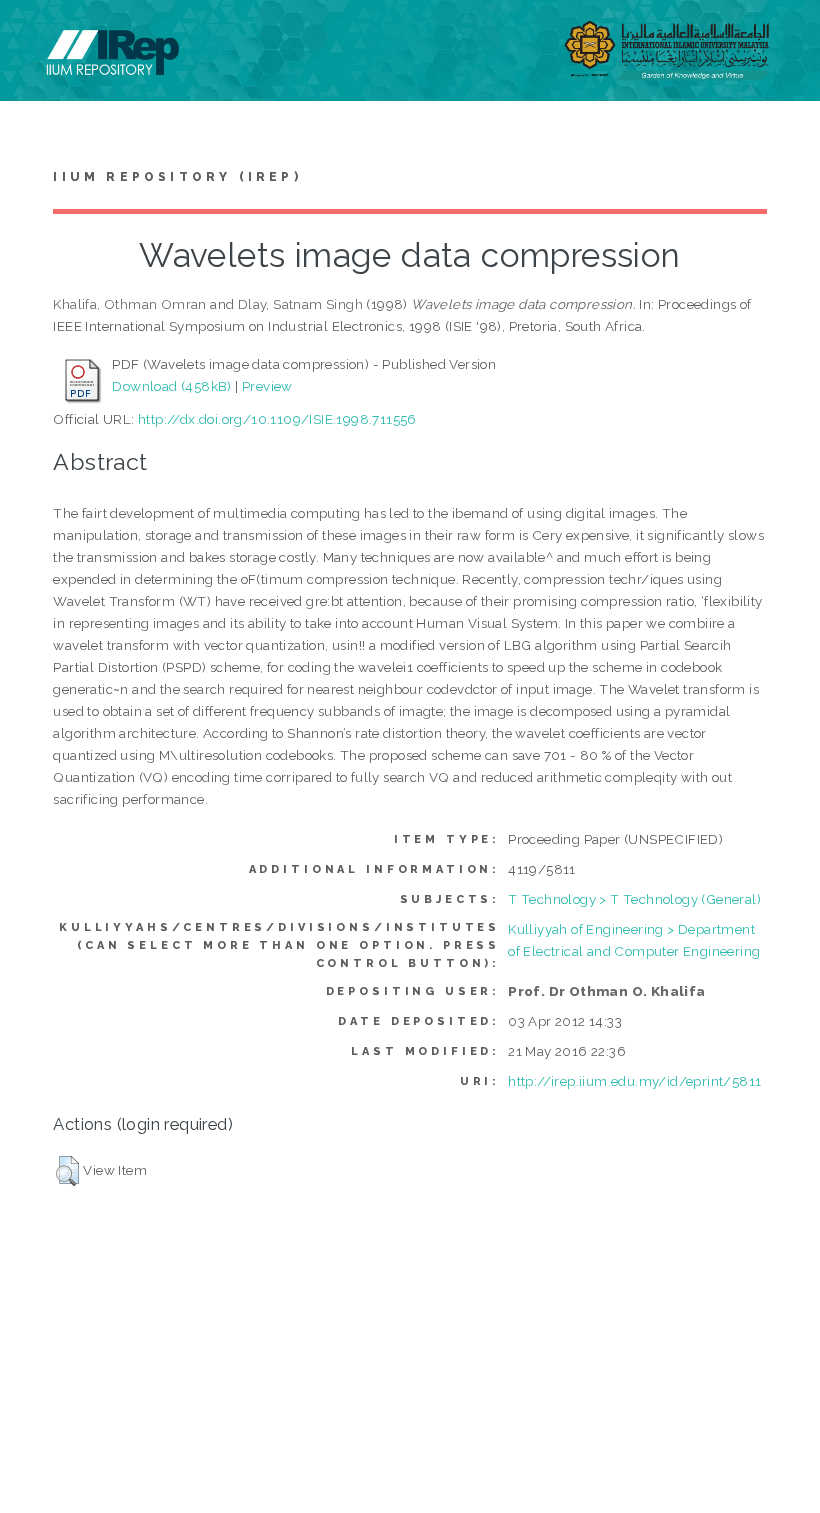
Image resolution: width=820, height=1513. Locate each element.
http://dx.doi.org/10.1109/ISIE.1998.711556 (277, 419)
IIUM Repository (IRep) (177, 177)
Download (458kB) (171, 386)
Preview (267, 386)
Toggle (36, 37)
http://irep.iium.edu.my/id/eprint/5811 (634, 1081)
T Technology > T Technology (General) (634, 899)
